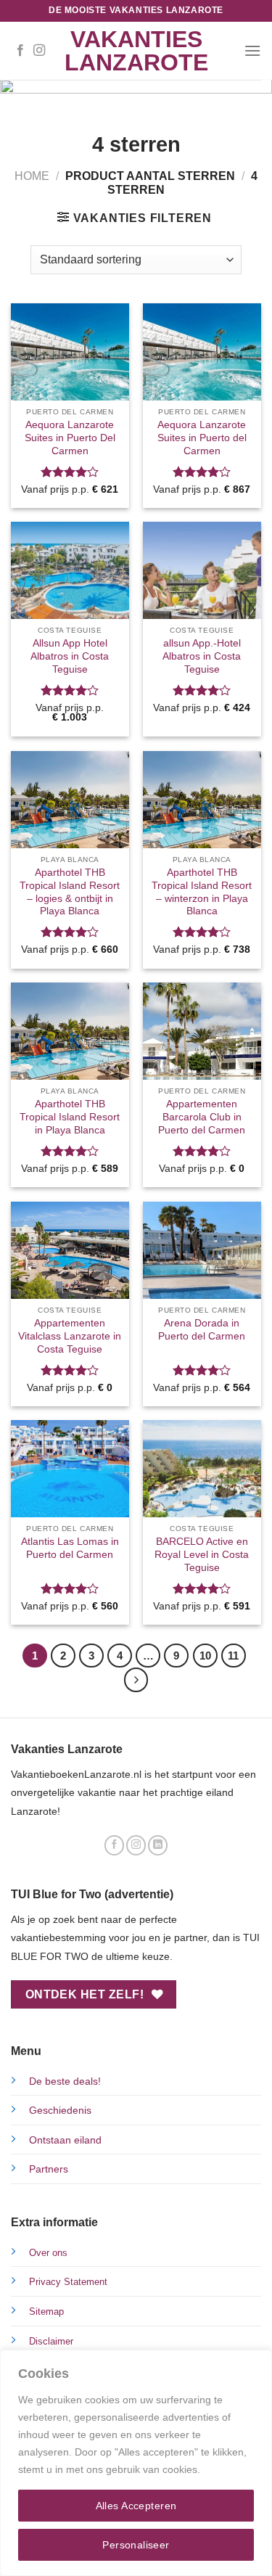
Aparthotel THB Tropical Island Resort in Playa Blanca (70, 1117)
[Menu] (252, 50)
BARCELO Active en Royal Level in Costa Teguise (202, 1554)
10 (205, 1656)
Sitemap (46, 2312)
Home (32, 176)
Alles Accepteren (136, 2506)
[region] (136, 2463)
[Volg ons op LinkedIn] (158, 1845)
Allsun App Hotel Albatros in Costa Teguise (70, 656)
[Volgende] (136, 1680)
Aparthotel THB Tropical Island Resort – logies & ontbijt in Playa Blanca (70, 892)
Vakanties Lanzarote (136, 51)
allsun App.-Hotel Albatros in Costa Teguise (202, 656)
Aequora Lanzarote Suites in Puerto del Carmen (202, 438)
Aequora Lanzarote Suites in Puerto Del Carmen (70, 438)
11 (233, 1656)
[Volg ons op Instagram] (39, 51)
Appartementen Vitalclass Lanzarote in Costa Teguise (70, 1336)
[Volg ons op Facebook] (20, 51)
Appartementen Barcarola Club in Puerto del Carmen (202, 1117)
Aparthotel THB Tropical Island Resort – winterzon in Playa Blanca (202, 892)
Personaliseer (136, 2545)
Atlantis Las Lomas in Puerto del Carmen (70, 1548)
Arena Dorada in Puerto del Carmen (202, 1330)
